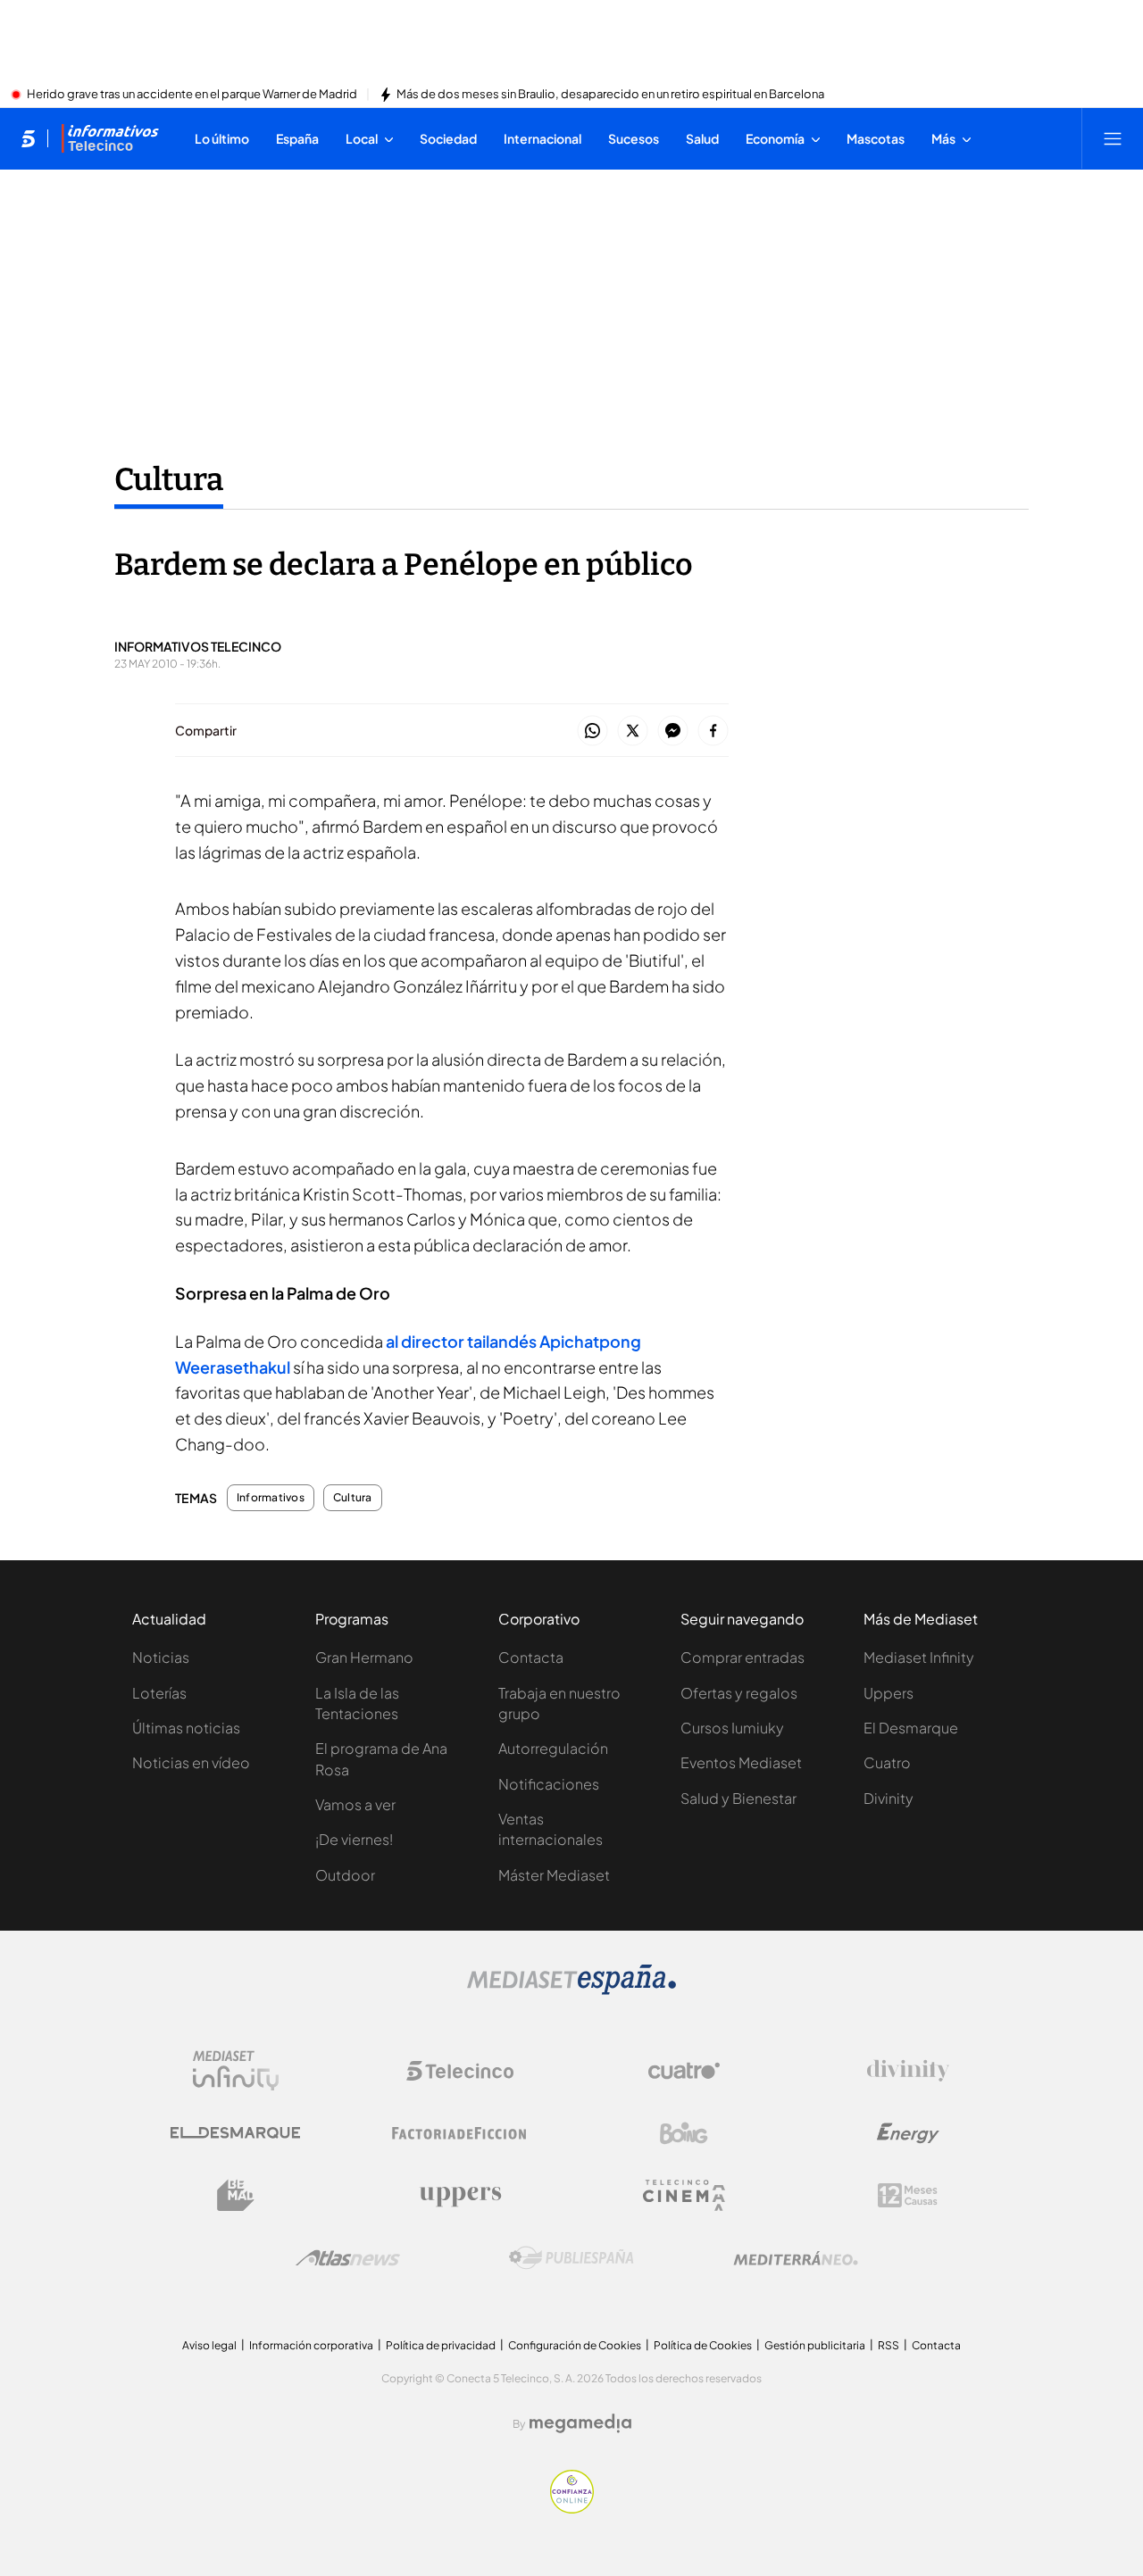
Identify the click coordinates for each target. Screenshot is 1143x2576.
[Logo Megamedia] (580, 2423)
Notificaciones (549, 1784)
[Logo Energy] (908, 2133)
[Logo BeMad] (236, 2196)
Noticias (161, 1657)
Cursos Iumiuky (732, 1728)
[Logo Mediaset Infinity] (236, 2071)
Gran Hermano (364, 1657)
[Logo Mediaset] (571, 1990)
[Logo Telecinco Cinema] (684, 2195)
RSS (889, 2345)
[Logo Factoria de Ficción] (460, 2133)
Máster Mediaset (554, 1875)
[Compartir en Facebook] (713, 731)
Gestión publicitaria (815, 2345)
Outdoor (345, 1875)
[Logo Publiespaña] (571, 2258)
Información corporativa (311, 2345)
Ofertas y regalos (739, 1693)
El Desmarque (911, 1728)
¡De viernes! (354, 1839)
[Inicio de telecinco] (28, 138)
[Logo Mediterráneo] (796, 2258)
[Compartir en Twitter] (633, 731)
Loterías (159, 1693)
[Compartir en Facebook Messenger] (673, 731)
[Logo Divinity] (908, 2071)
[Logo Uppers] (460, 2196)
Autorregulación (553, 1748)
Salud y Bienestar (738, 1798)
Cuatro (887, 1762)
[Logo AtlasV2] (348, 2258)
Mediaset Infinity (919, 1657)
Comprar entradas (743, 1657)
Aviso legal (209, 2345)
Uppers (889, 1693)
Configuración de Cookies (575, 2345)
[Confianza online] (572, 2508)
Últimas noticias (186, 1728)
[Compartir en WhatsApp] (592, 731)
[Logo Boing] (684, 2133)
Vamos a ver (355, 1804)
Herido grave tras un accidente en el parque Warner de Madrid (192, 95)
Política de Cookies (703, 2345)
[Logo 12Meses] (908, 2195)
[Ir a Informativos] (110, 138)
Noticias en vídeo (191, 1762)
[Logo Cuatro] (684, 2071)
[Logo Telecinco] (460, 2071)
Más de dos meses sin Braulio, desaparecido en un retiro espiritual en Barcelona (610, 95)
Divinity (889, 1798)
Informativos (271, 1498)
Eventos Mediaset (741, 1762)
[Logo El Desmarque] (235, 2133)
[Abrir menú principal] (1113, 138)
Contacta (531, 1657)
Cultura (169, 479)
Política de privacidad (441, 2345)
